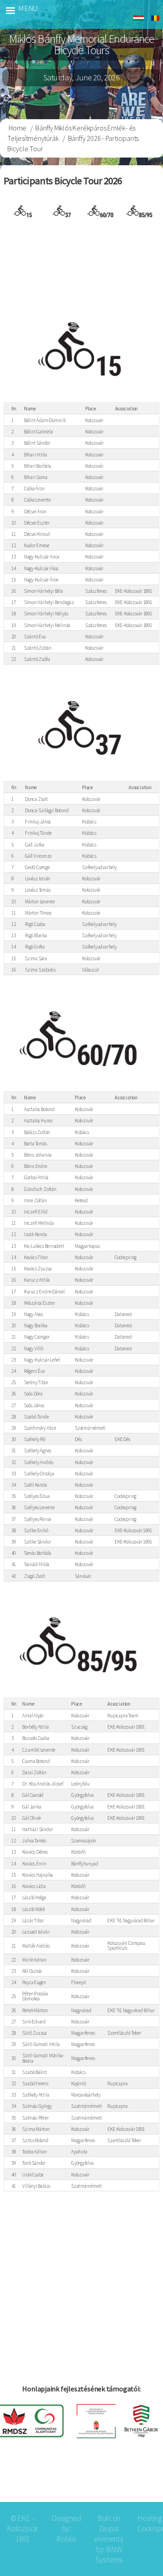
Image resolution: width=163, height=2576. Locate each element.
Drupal (109, 2529)
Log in (141, 2480)
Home (17, 128)
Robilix (66, 2539)
